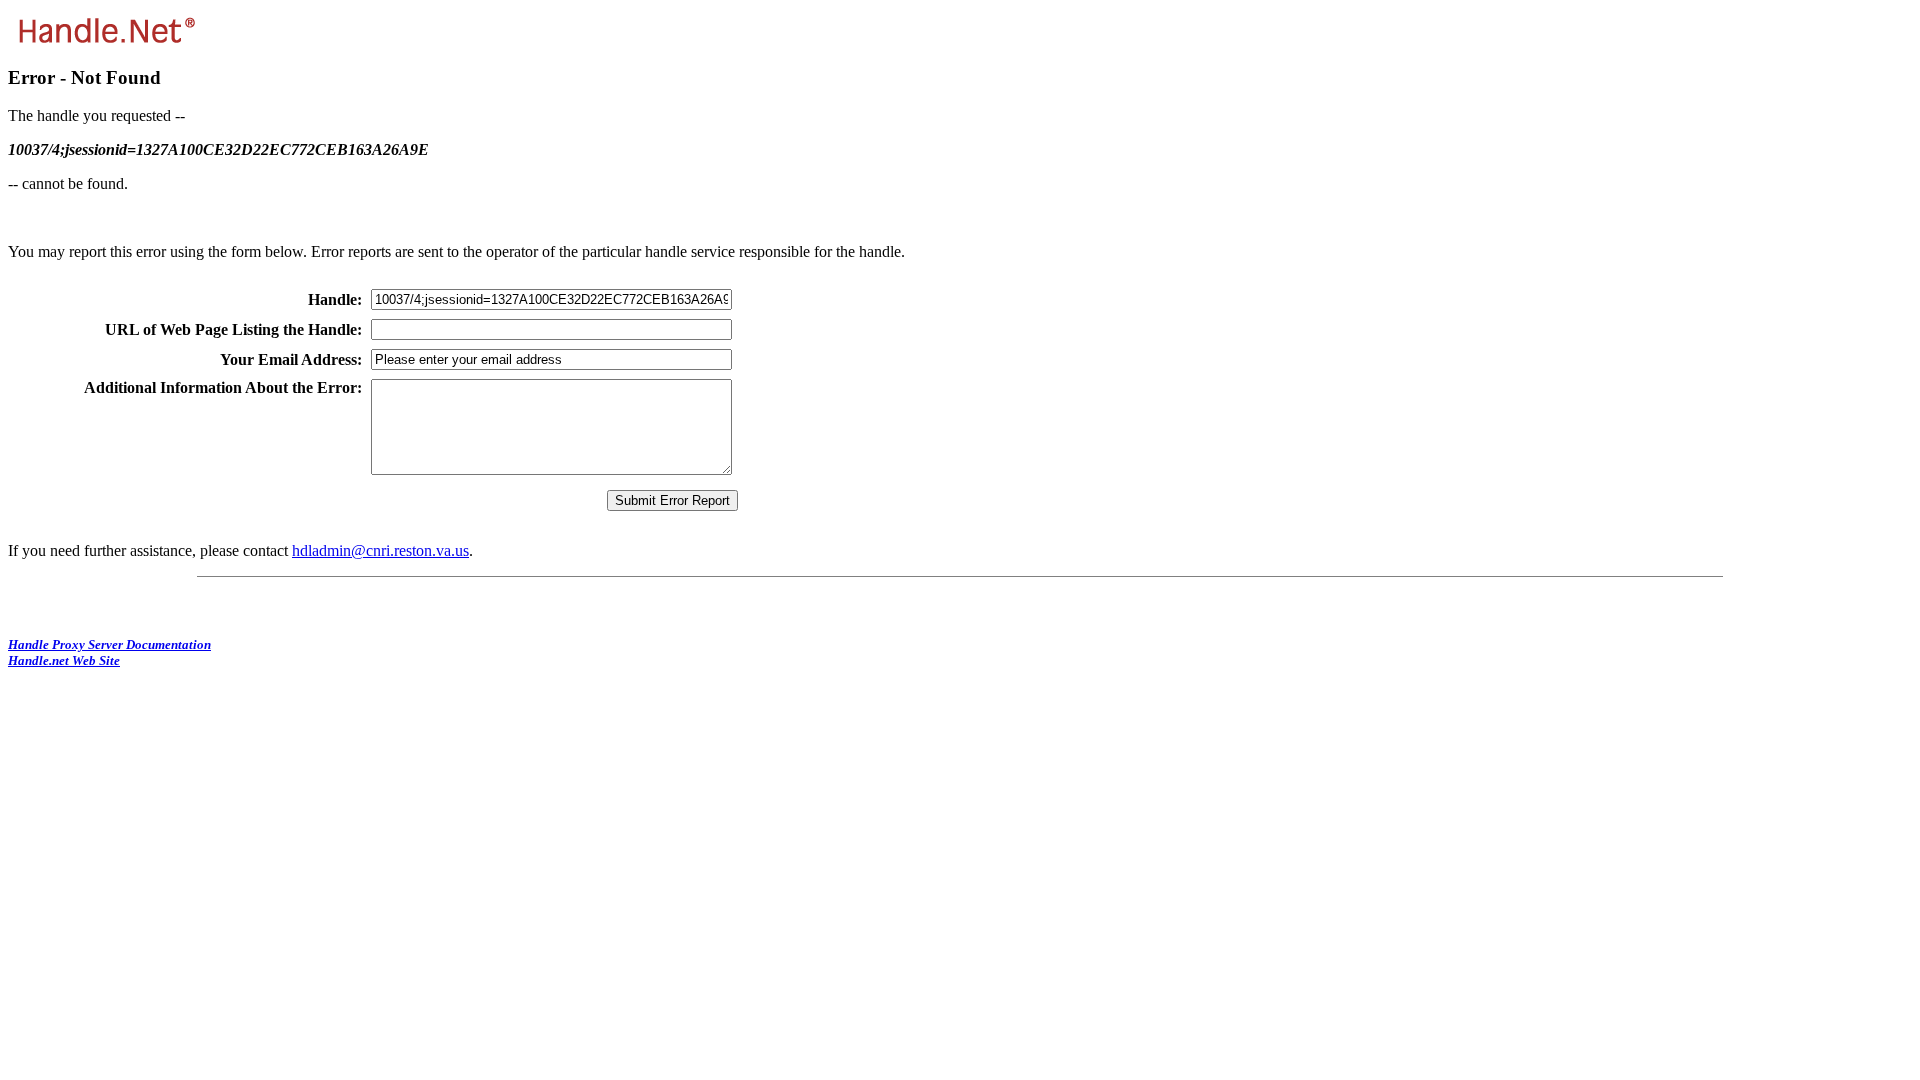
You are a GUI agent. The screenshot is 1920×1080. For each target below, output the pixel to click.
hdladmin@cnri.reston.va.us (380, 550)
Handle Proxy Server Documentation (109, 644)
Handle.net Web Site (64, 660)
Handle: (335, 299)
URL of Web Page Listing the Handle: (233, 329)
